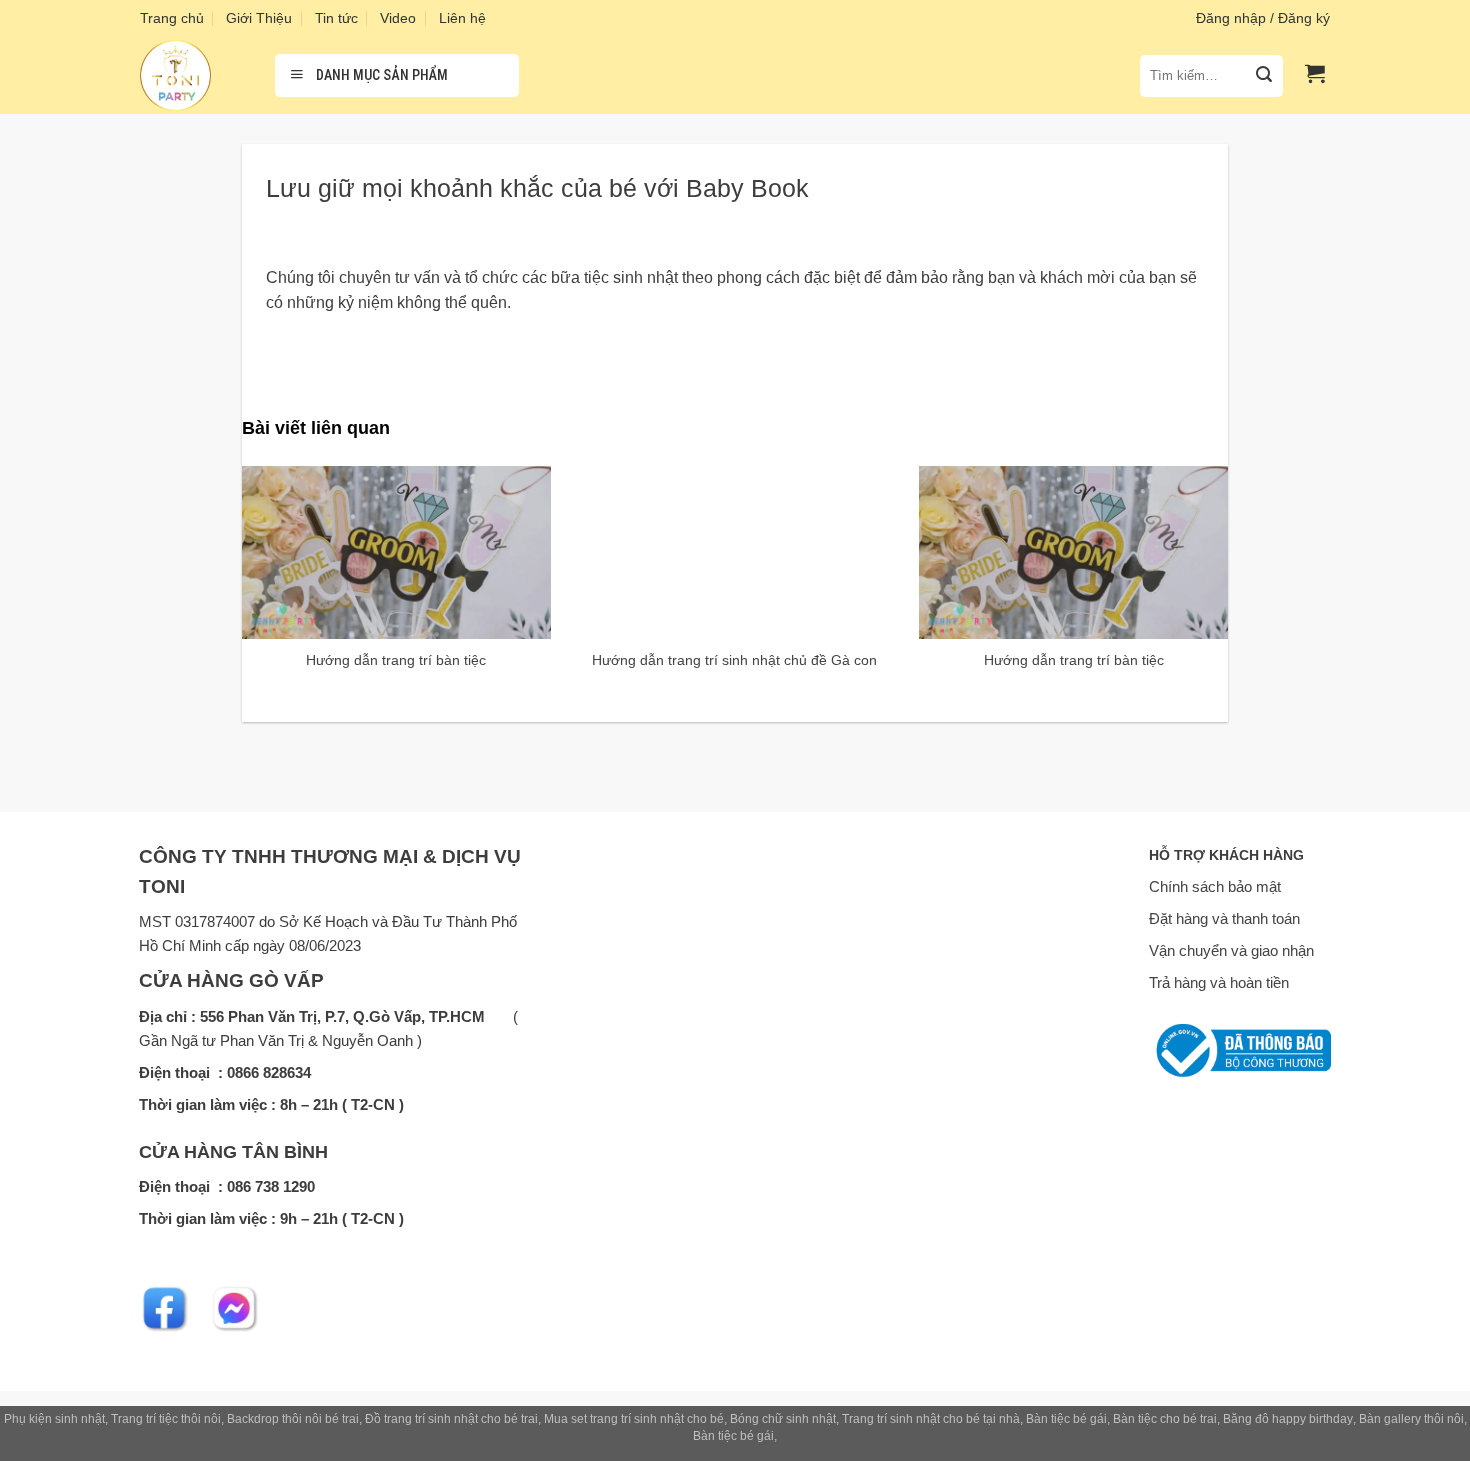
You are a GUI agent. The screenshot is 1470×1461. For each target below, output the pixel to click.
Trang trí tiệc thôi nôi (166, 1419)
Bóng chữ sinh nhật (783, 1419)
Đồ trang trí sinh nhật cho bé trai (451, 1419)
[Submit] (1264, 76)
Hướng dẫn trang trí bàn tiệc (396, 660)
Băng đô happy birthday (1288, 1419)
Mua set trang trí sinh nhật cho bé (634, 1419)
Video (398, 18)
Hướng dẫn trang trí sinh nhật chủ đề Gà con (734, 660)
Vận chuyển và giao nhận (1231, 950)
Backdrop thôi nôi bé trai (293, 1419)
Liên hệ (462, 18)
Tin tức (336, 18)
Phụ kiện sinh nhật (54, 1419)
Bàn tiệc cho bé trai (1165, 1419)
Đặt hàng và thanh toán (1224, 918)
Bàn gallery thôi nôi (1411, 1419)
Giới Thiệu (259, 18)
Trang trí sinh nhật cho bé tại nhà (931, 1419)
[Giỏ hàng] (1315, 73)
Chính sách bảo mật (1215, 886)
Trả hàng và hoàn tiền (1219, 982)
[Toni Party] (192, 75)
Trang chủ (172, 18)
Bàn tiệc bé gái (1066, 1419)
